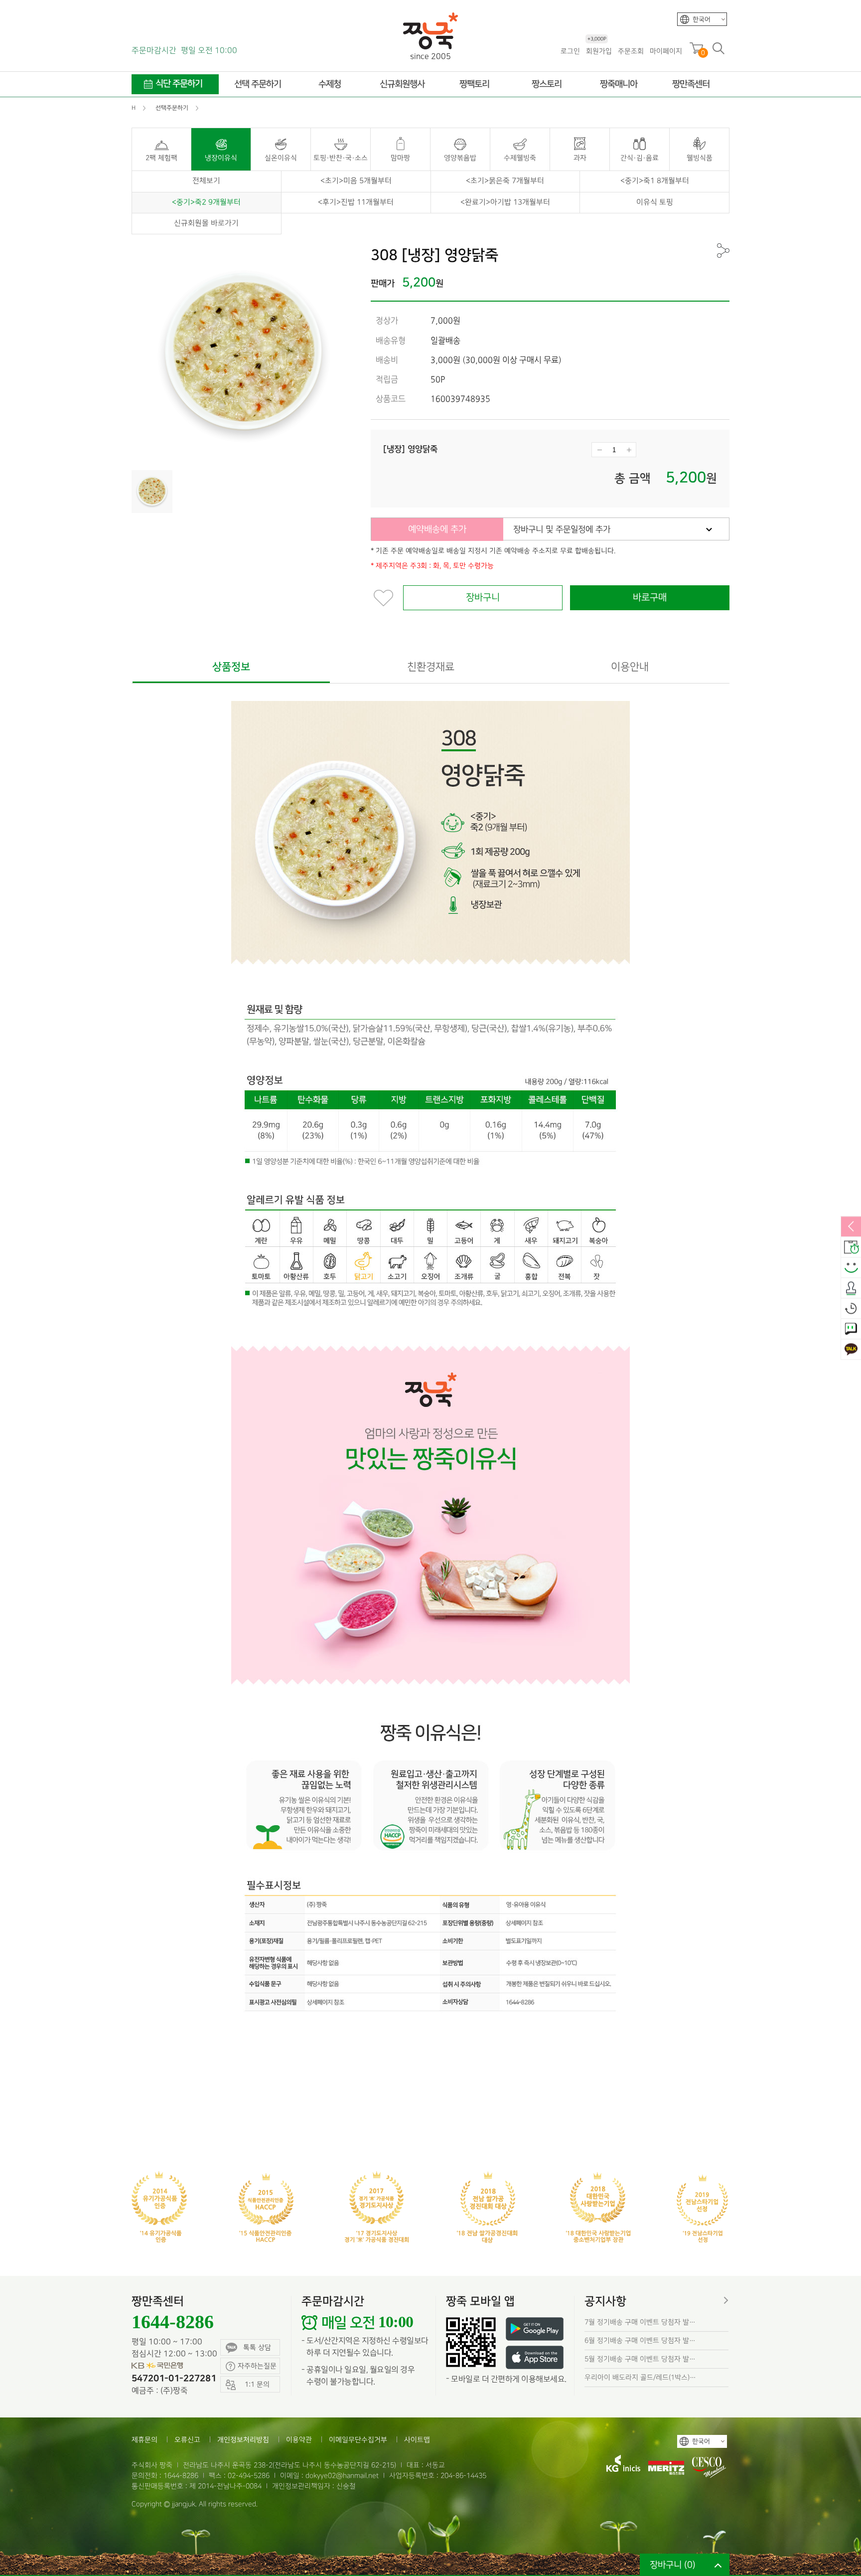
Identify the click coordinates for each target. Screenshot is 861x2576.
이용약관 (299, 2440)
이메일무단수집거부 (358, 2440)
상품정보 (231, 667)
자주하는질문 (257, 2366)
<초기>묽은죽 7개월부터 (505, 181)
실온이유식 (281, 158)
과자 (580, 158)
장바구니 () (673, 2565)
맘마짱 (400, 158)
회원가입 (599, 51)
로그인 (570, 51)
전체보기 (206, 181)
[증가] (629, 450)
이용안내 (630, 667)
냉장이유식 (221, 158)
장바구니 (483, 598)
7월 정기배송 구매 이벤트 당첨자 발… (640, 2322)
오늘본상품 (851, 1309)
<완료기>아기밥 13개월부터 (505, 202)
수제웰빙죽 (520, 158)
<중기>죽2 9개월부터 (206, 202)
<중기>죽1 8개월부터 (655, 181)
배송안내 (851, 1247)
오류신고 (187, 2440)
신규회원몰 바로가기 (206, 223)
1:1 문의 (851, 1329)
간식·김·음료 (640, 158)
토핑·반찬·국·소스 (341, 158)
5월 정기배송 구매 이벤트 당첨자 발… (640, 2359)
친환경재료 (431, 667)
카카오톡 (851, 1350)
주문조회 (631, 51)
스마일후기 (851, 1268)
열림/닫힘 (851, 1227)
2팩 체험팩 (161, 158)
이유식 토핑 (655, 202)
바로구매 (650, 598)
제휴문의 (144, 2440)
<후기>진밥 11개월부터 (356, 202)
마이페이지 (666, 51)
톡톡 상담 (257, 2347)
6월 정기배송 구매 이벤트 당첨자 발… (640, 2340)
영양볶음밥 (460, 158)
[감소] (599, 450)
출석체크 (851, 1288)
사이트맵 (417, 2440)
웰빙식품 (700, 158)
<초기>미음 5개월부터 (356, 181)
